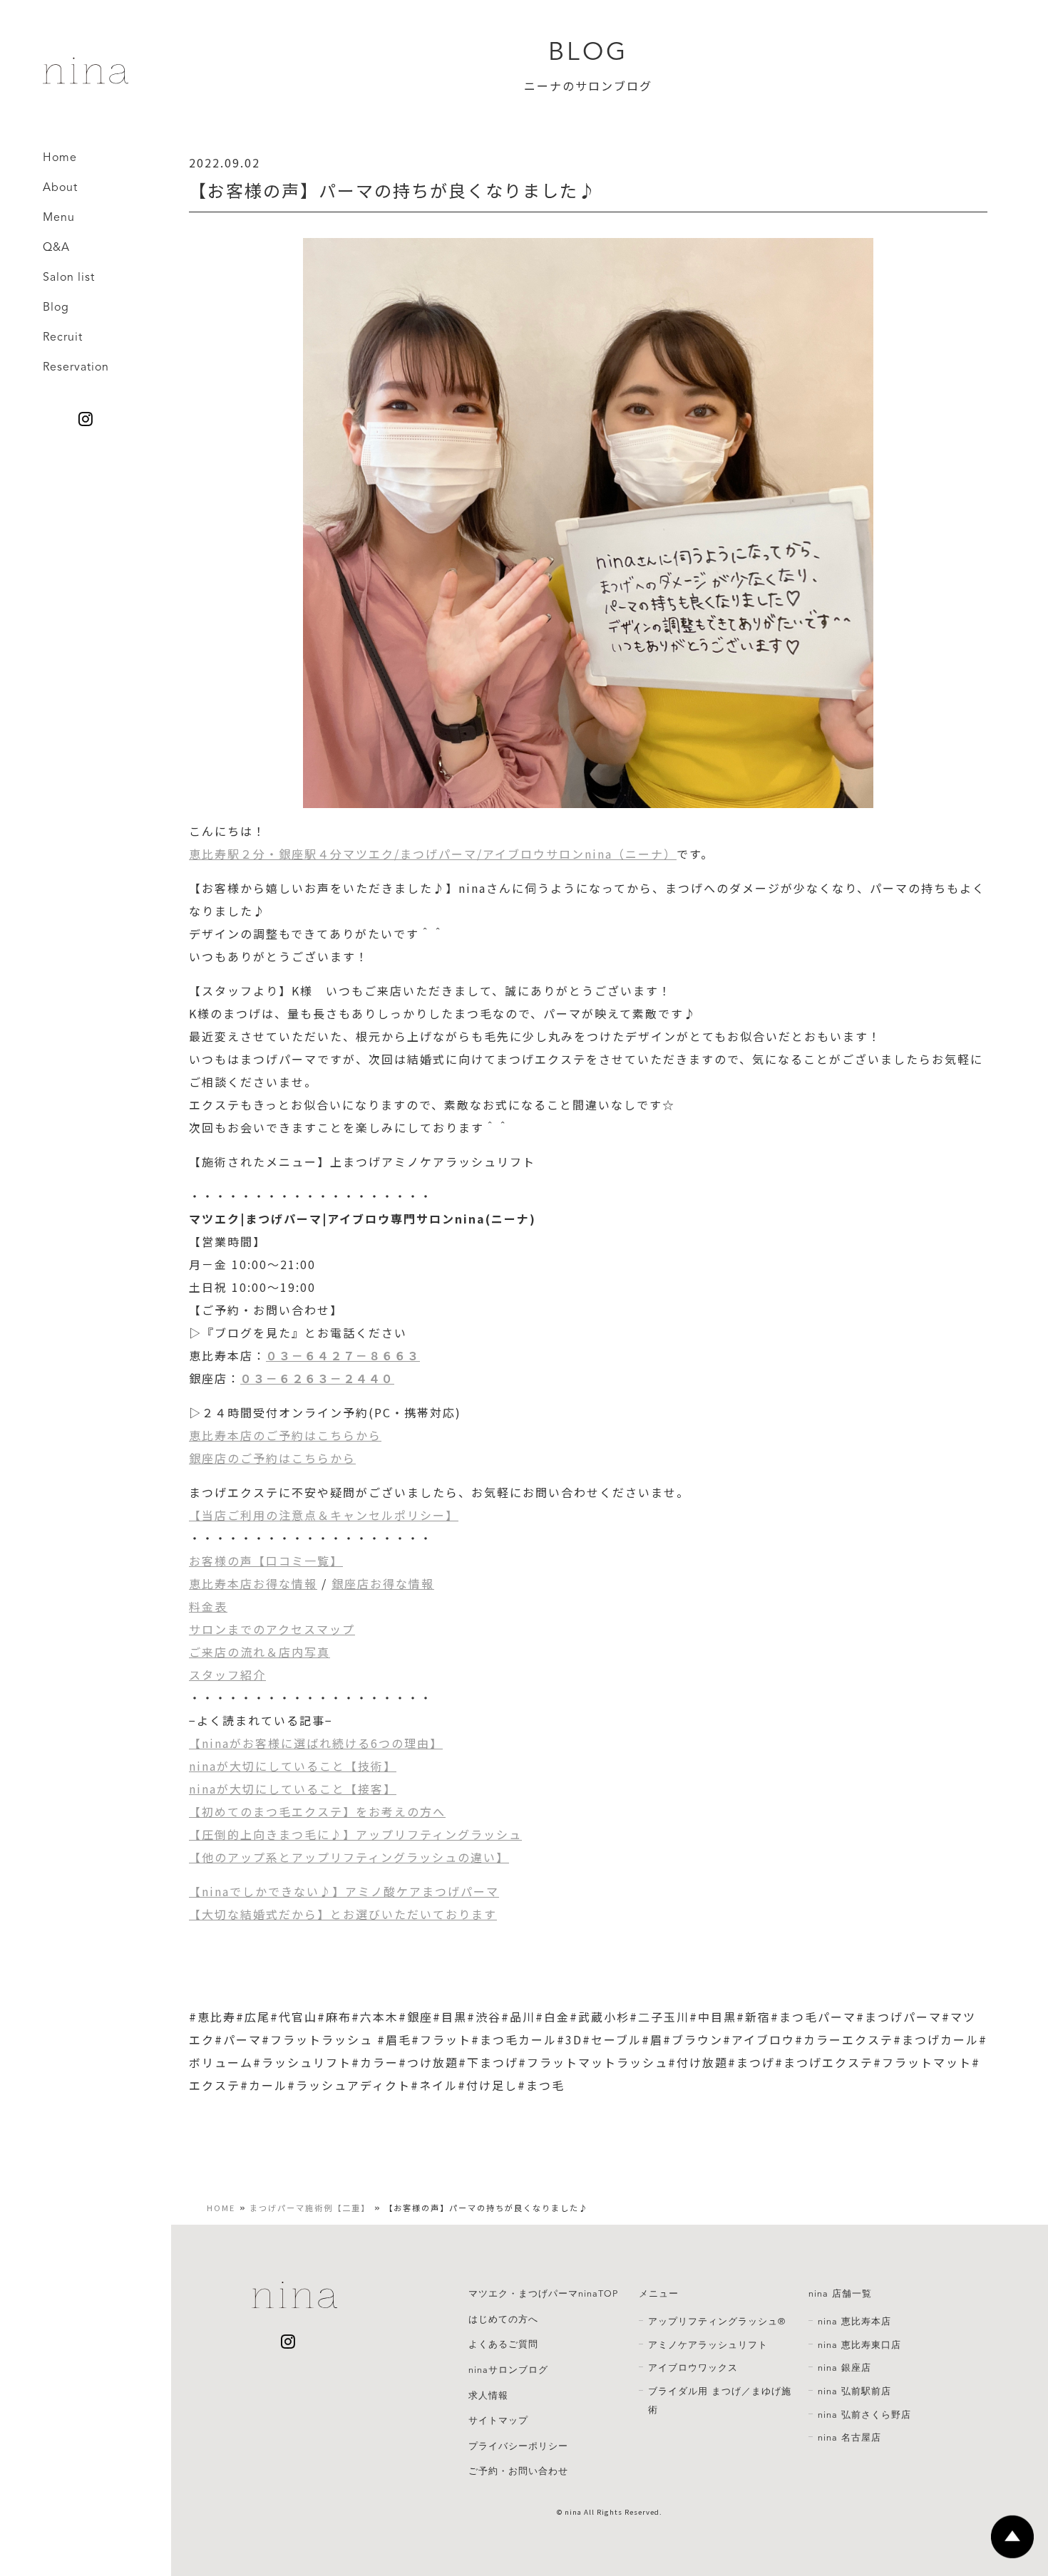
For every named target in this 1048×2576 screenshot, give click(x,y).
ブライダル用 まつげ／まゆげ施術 (720, 2401)
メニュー (659, 2294)
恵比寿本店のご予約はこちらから (285, 1435)
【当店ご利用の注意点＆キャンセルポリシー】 (324, 1515)
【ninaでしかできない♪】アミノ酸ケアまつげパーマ (344, 1891)
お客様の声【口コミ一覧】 (266, 1561)
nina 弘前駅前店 (854, 2391)
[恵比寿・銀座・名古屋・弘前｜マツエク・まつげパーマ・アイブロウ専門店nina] (86, 78)
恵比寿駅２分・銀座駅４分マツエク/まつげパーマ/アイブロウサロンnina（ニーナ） (433, 854)
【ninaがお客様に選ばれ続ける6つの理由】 (316, 1743)
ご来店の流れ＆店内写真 (260, 1652)
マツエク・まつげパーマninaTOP (543, 2294)
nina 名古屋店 (849, 2438)
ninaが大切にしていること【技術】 (293, 1766)
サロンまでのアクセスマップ (272, 1629)
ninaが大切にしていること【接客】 (293, 1789)
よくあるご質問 (503, 2344)
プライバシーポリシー (518, 2446)
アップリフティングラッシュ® (717, 2322)
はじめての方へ (503, 2319)
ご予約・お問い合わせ (518, 2471)
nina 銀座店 (844, 2368)
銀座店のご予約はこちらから (272, 1458)
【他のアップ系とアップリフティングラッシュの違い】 (349, 1857)
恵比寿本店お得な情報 (253, 1583)
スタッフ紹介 (227, 1675)
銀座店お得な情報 (383, 1583)
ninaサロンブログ (508, 2370)
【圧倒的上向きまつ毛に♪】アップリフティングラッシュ (355, 1834)
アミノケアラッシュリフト (708, 2345)
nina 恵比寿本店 (854, 2322)
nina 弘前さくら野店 (864, 2415)
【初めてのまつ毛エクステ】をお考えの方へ (317, 1811)
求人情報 (488, 2396)
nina (573, 2512)
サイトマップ (498, 2421)
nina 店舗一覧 (840, 2294)
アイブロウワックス (693, 2368)
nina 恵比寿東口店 (859, 2345)
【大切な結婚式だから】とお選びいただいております (343, 1914)
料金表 (208, 1606)
